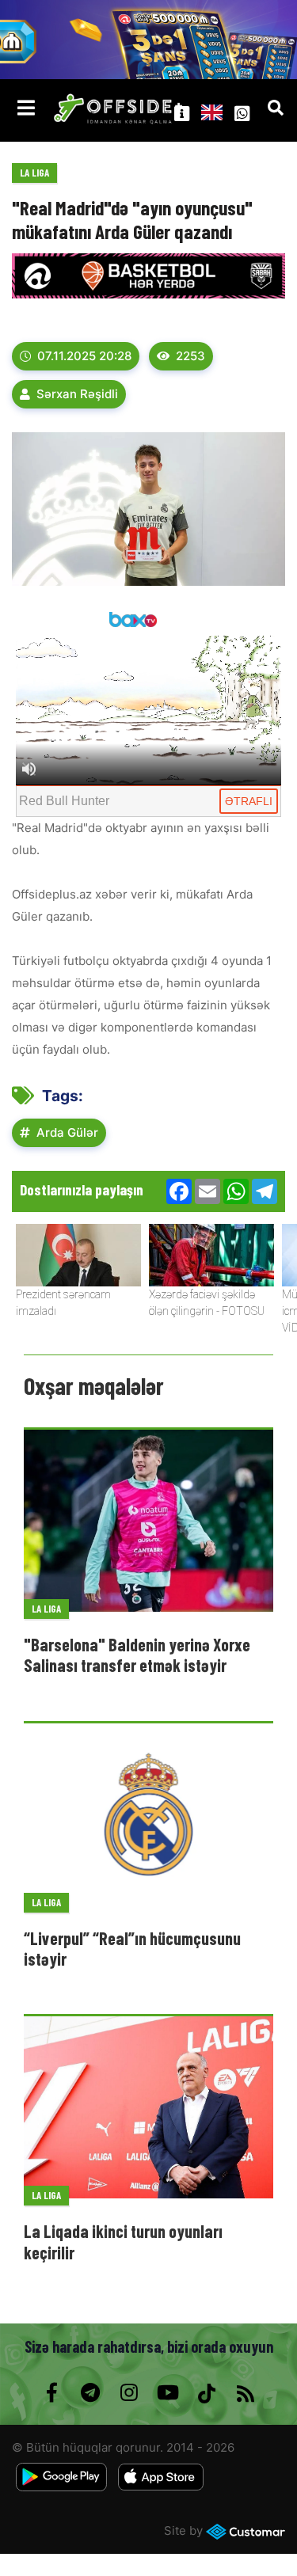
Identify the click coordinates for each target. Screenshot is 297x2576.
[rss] (246, 2393)
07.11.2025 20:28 (84, 356)
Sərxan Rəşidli (77, 394)
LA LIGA (34, 173)
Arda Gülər (67, 1132)
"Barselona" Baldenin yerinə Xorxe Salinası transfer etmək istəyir (137, 1655)
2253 (190, 356)
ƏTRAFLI (249, 801)
